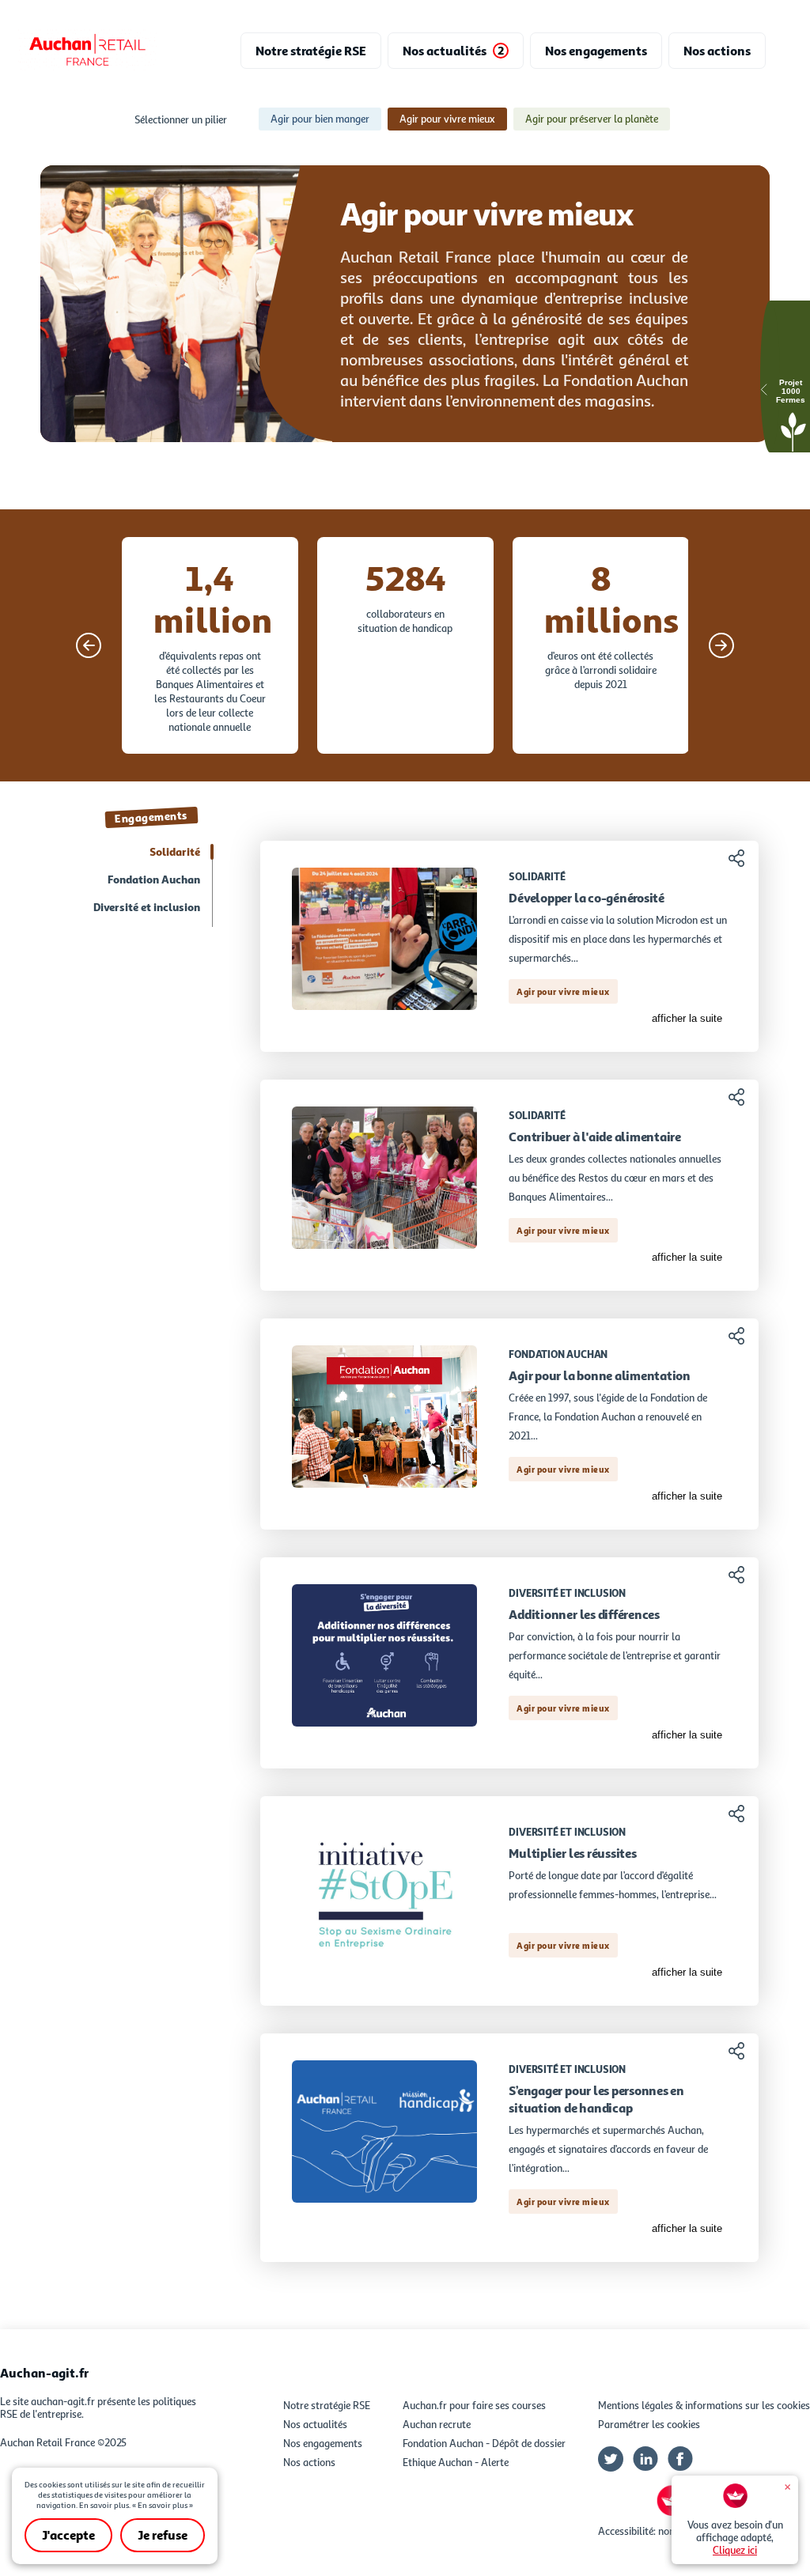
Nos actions (309, 2462)
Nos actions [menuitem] (717, 51)
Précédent (89, 645)
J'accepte (68, 2535)
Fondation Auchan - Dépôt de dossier (484, 2443)
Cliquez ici (735, 2550)
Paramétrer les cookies (649, 2424)
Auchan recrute (437, 2424)
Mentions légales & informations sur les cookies (704, 2405)
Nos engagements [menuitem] (596, 51)
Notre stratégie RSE (327, 2405)
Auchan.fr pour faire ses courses (474, 2405)
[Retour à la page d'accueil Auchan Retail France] (87, 51)
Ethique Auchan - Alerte (456, 2462)
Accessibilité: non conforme (659, 2531)
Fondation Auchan (154, 879)
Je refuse (163, 2535)
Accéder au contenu (405, 6)
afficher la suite (687, 1018)
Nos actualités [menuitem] (453, 51)
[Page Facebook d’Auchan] (680, 2462)
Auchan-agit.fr (44, 2373)
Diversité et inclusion (147, 907)
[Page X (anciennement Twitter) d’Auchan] (611, 2462)
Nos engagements (323, 2443)
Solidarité (175, 851)
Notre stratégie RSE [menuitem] (311, 51)
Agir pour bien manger (320, 119)
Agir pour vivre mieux (447, 119)
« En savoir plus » (163, 2505)
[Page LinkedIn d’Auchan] (645, 2462)
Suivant (721, 645)
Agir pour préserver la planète (592, 119)
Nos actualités (315, 2424)
